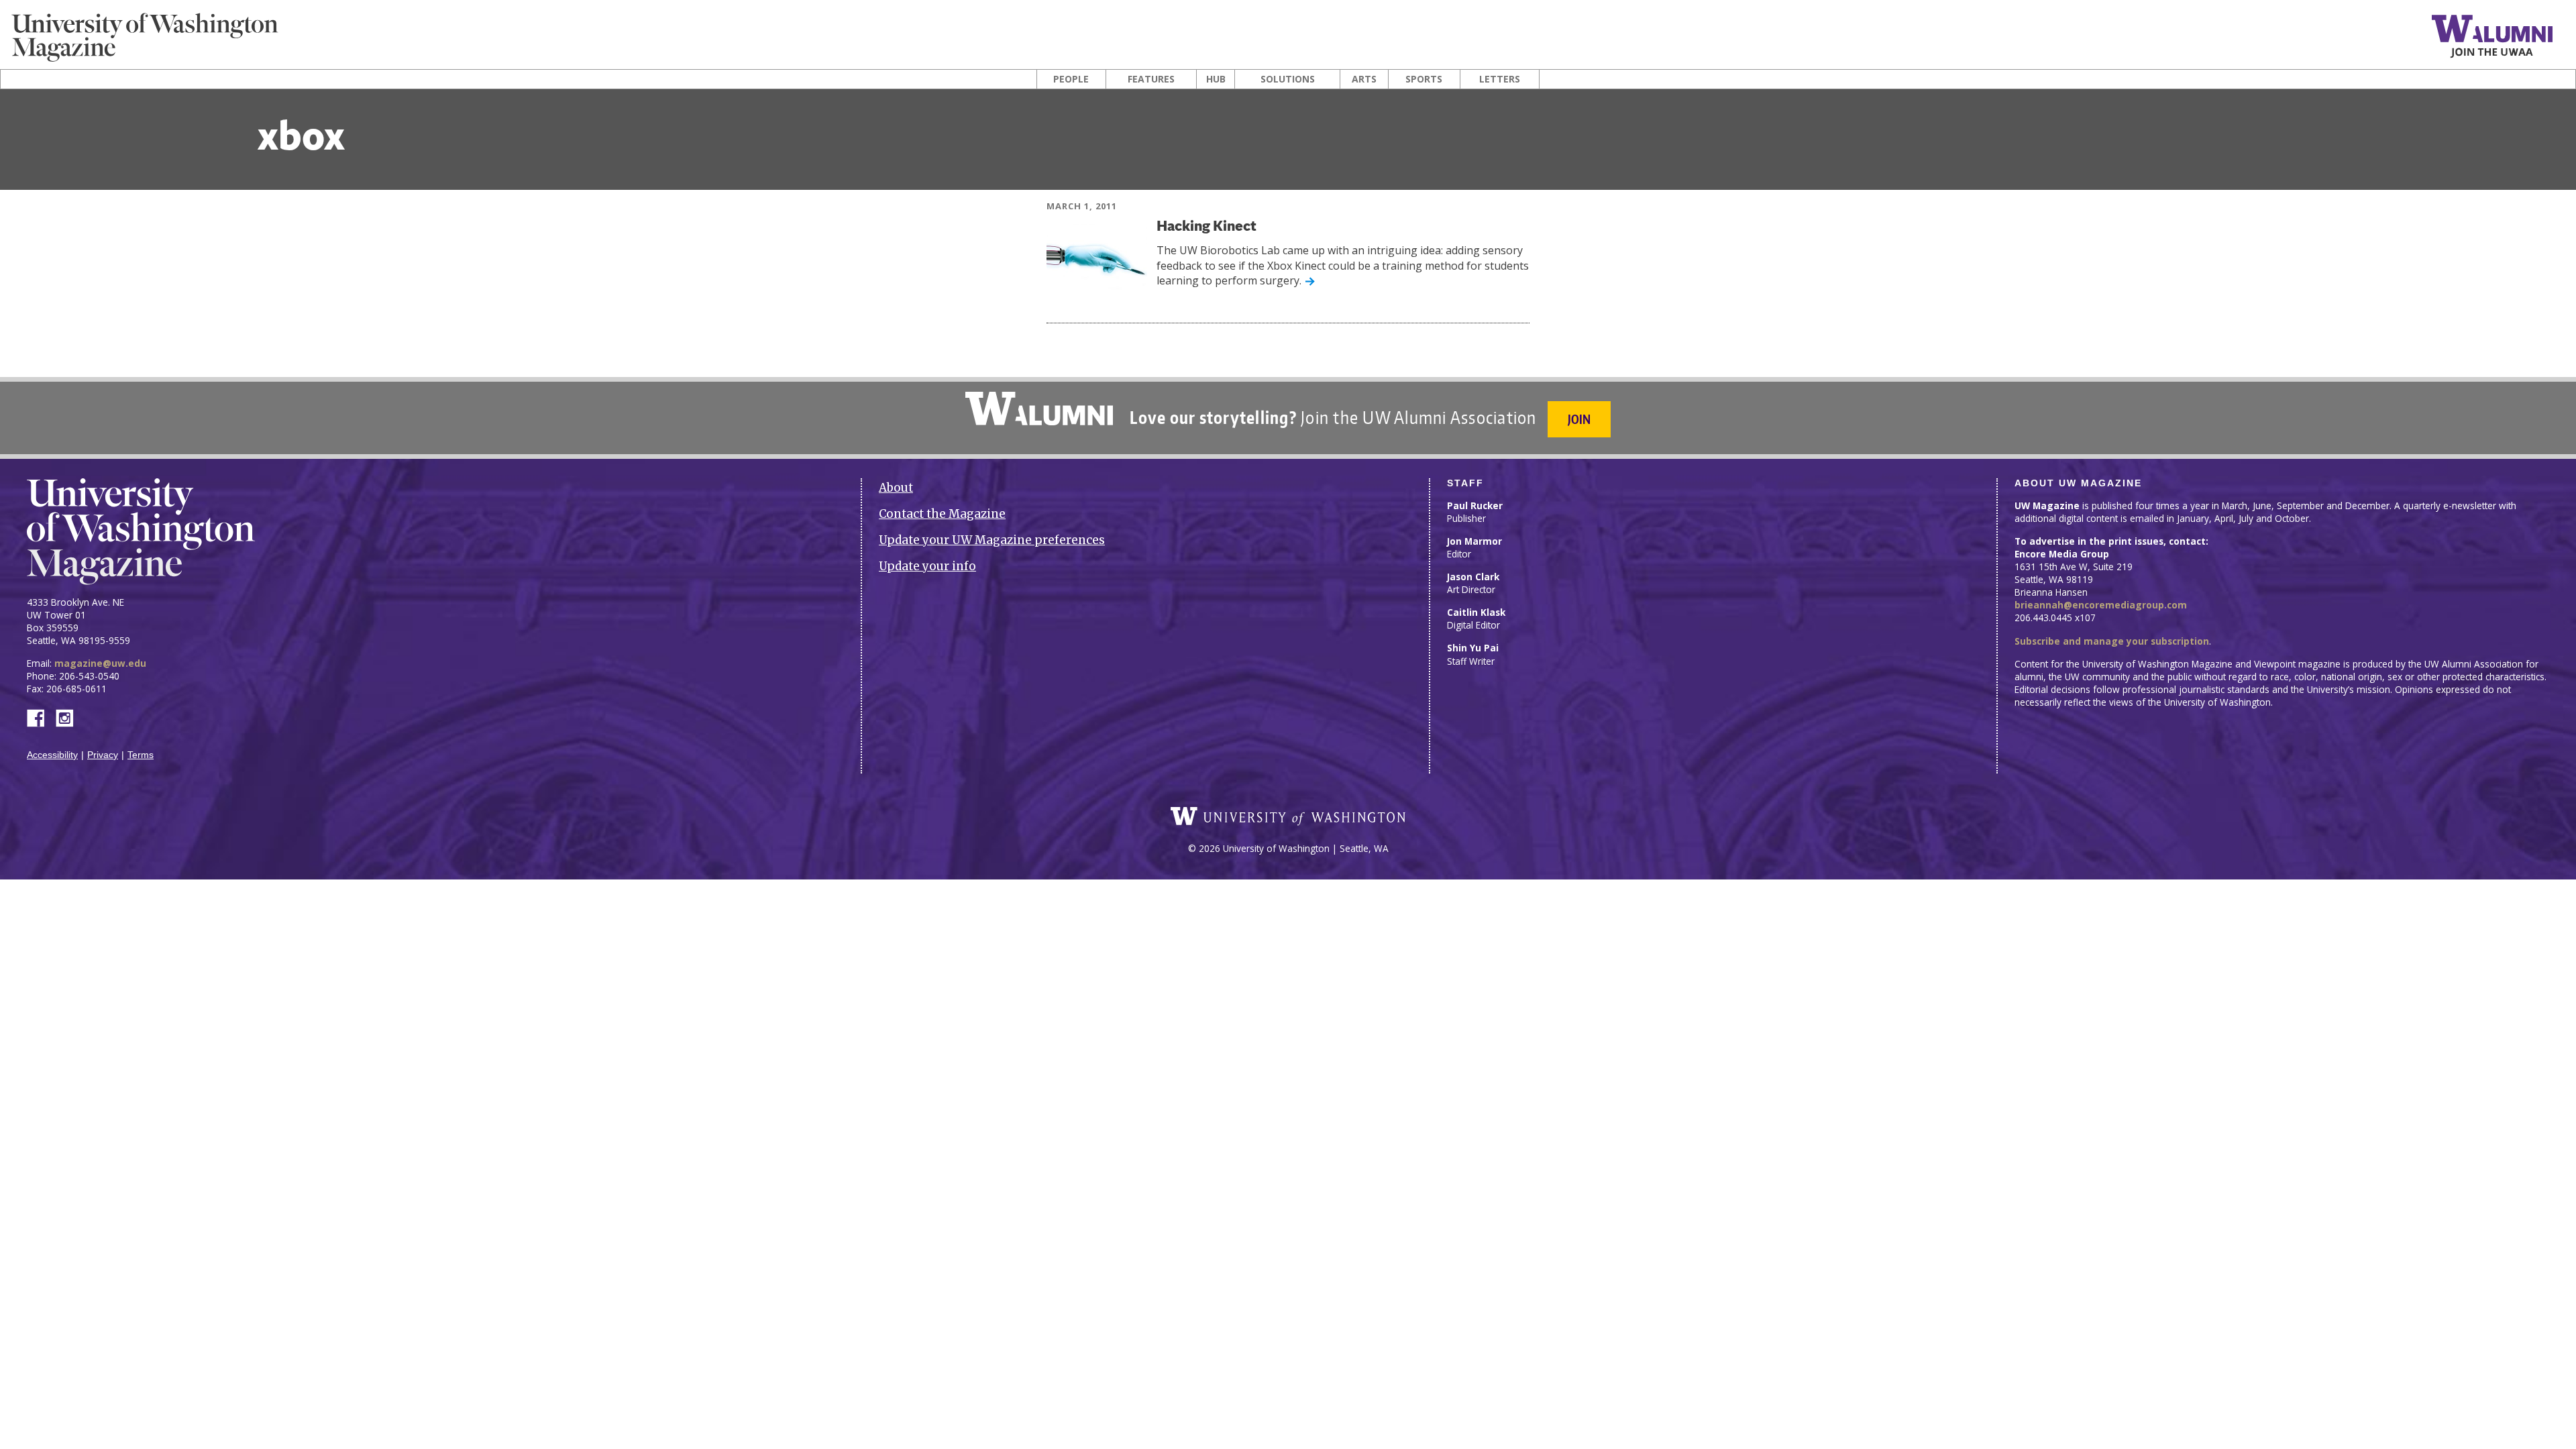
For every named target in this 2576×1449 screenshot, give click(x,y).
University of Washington (1288, 816)
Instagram (69, 717)
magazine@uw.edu (100, 663)
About (896, 488)
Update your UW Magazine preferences (992, 540)
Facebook (41, 717)
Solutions (1288, 79)
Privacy (103, 755)
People (1071, 79)
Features (1151, 79)
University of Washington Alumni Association (1039, 409)
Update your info (927, 566)
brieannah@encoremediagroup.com (2101, 605)
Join (1579, 419)
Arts (1364, 79)
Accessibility (52, 755)
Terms (141, 755)
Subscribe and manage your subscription (2112, 641)
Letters (1500, 79)
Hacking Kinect (1206, 227)
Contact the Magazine (942, 514)
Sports (1424, 79)
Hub (1216, 79)
